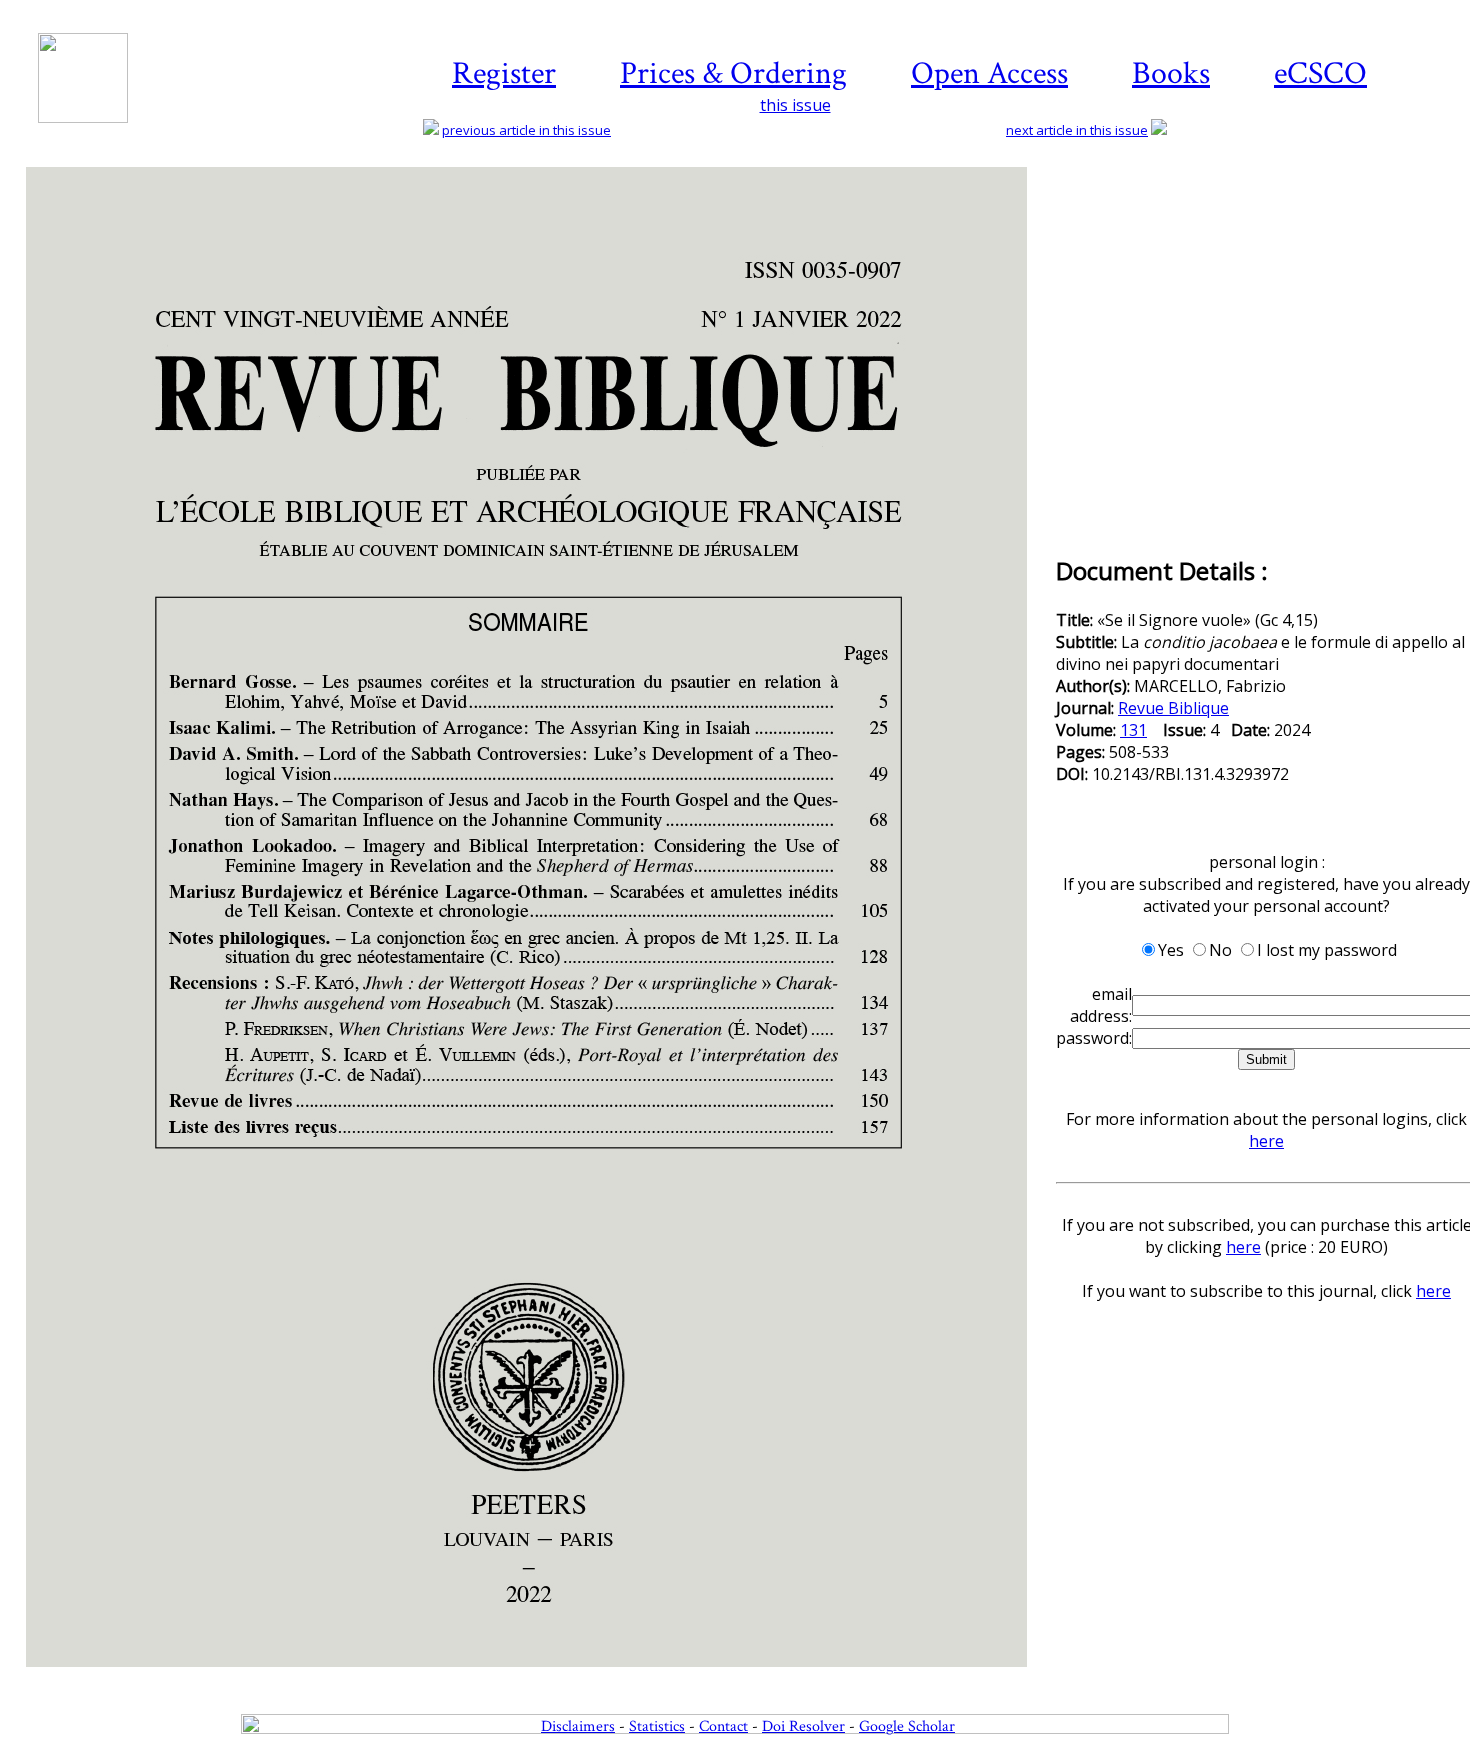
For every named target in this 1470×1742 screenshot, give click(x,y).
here (1266, 1141)
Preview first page (539, 1678)
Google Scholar (907, 1726)
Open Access (989, 73)
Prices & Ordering (733, 73)
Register (504, 73)
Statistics (657, 1726)
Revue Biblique (1173, 708)
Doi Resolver (803, 1726)
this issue (795, 105)
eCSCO (1320, 73)
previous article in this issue (526, 130)
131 (1133, 730)
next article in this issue (1077, 130)
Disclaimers (578, 1726)
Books (1171, 73)
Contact (723, 1726)
